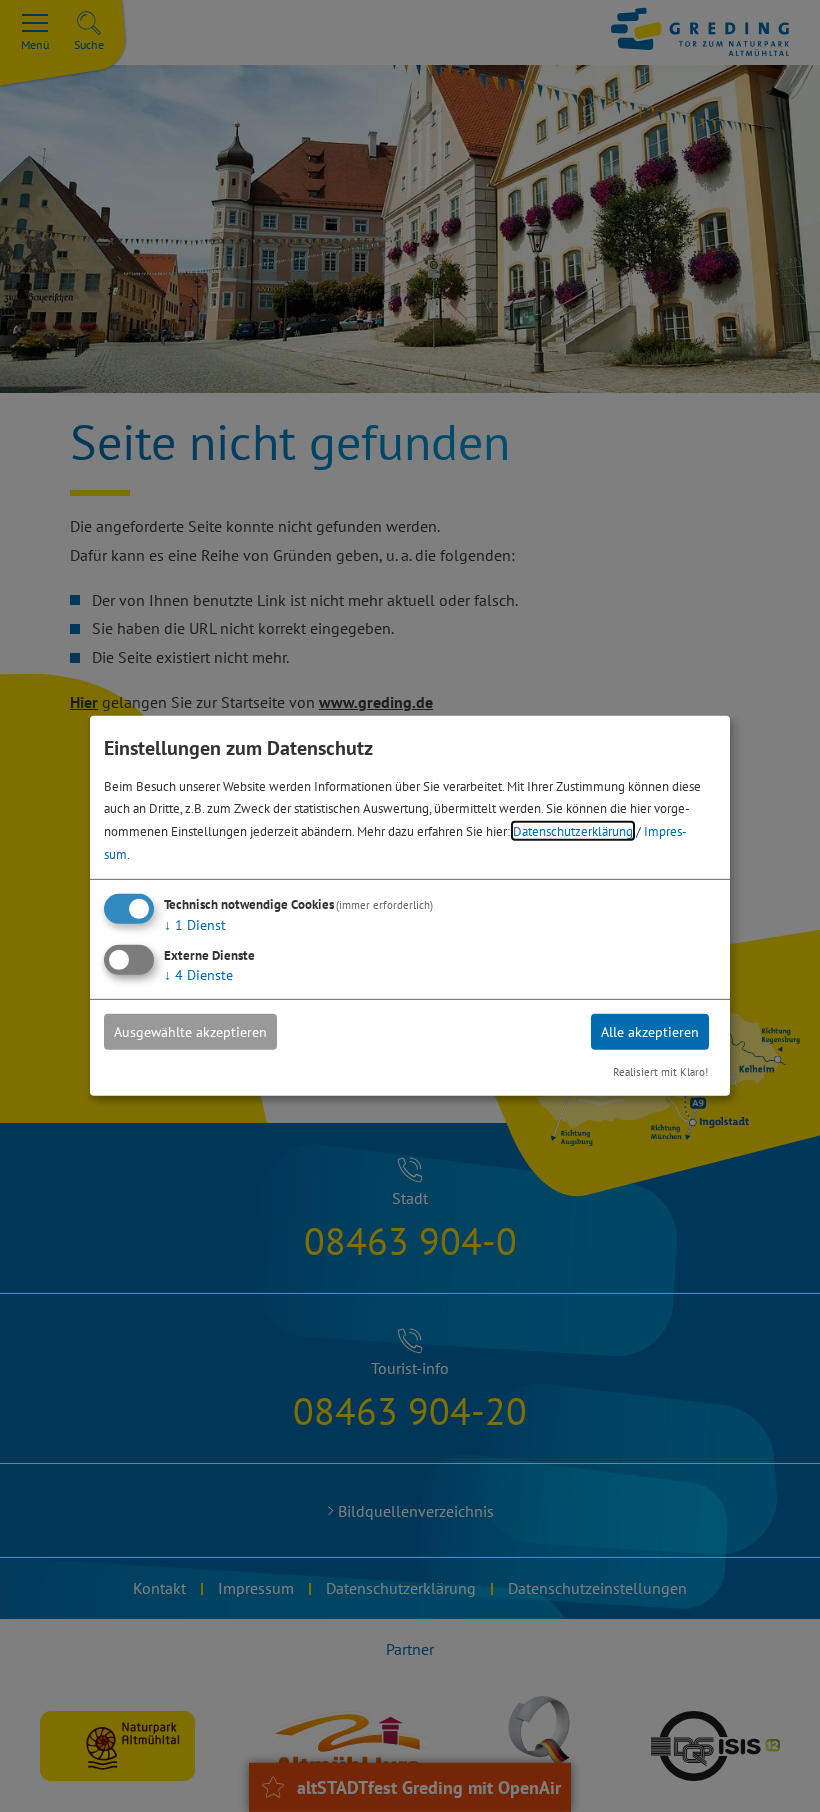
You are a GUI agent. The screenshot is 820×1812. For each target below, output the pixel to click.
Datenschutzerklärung (573, 831)
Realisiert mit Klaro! (660, 1072)
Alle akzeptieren (650, 1032)
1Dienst (195, 925)
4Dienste (198, 975)
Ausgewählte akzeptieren (190, 1032)
